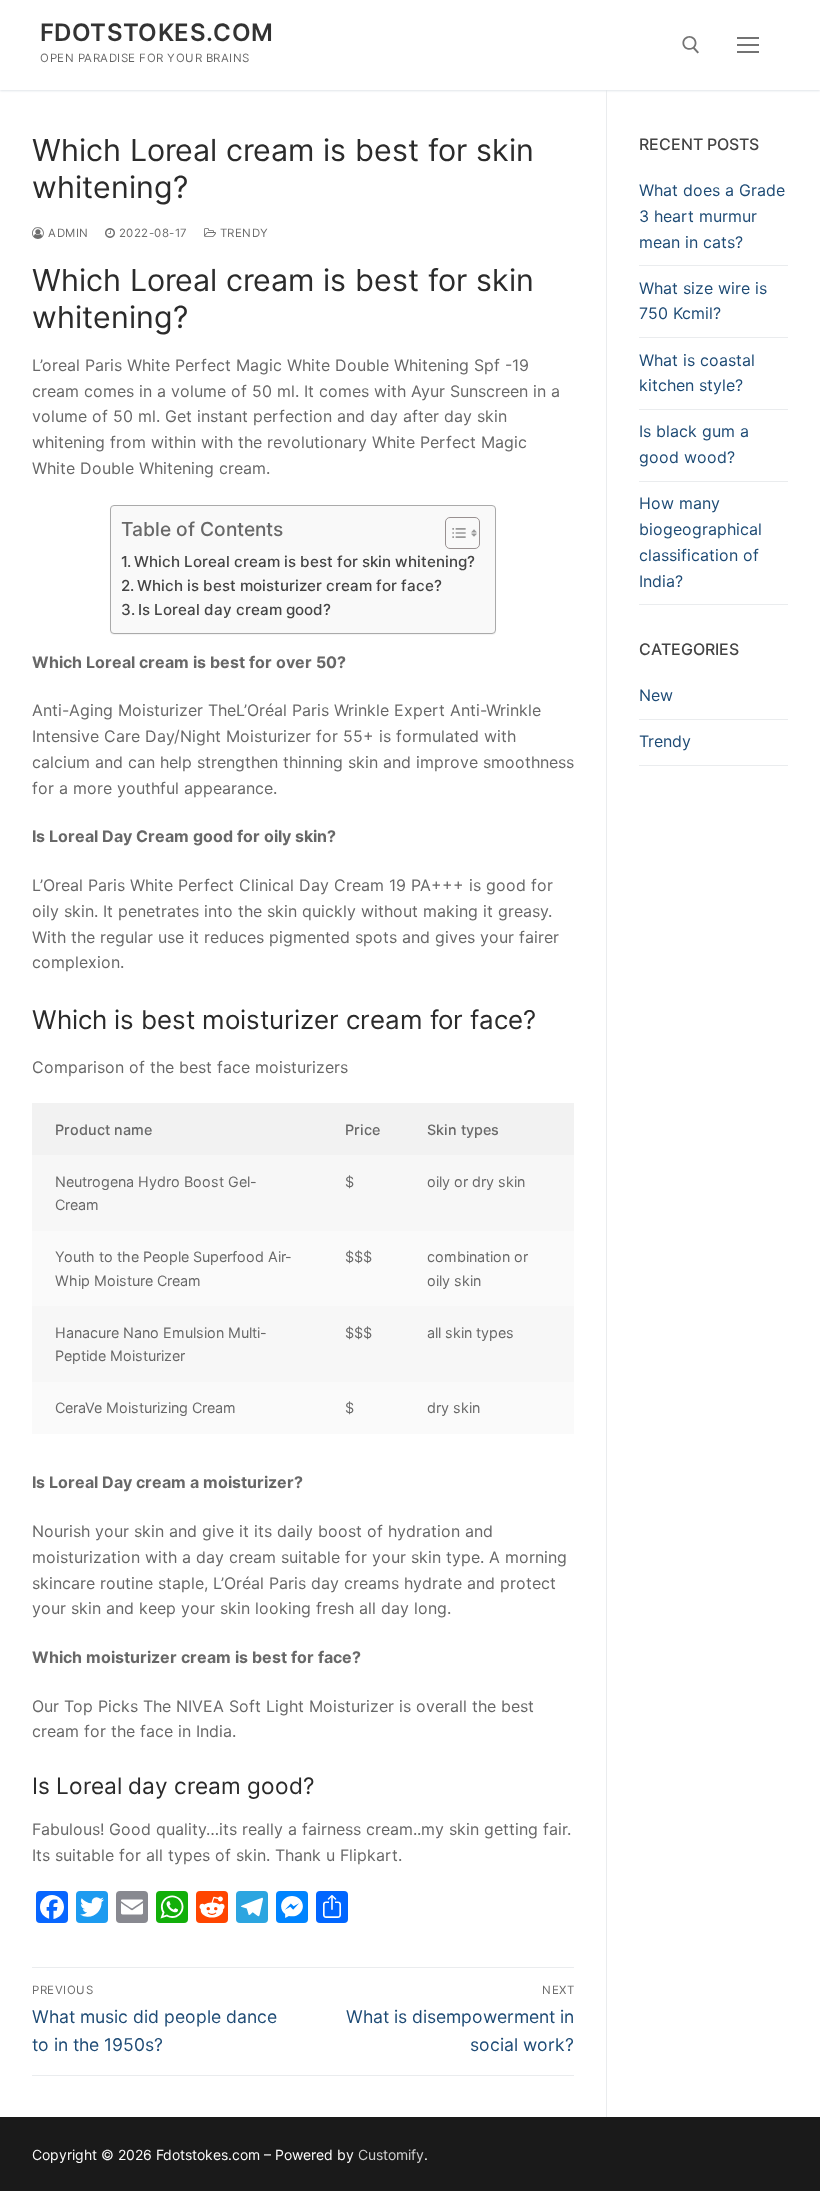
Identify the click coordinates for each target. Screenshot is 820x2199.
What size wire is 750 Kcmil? (703, 301)
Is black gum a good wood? (694, 444)
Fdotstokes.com (157, 32)
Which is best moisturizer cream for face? (289, 585)
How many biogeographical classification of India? (700, 542)
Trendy (242, 233)
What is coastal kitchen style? (697, 373)
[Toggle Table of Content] (452, 533)
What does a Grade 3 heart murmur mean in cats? (712, 216)
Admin (67, 233)
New (656, 695)
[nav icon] (748, 45)
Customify (391, 2154)
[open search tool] (691, 45)
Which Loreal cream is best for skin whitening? (304, 561)
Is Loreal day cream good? (234, 609)
